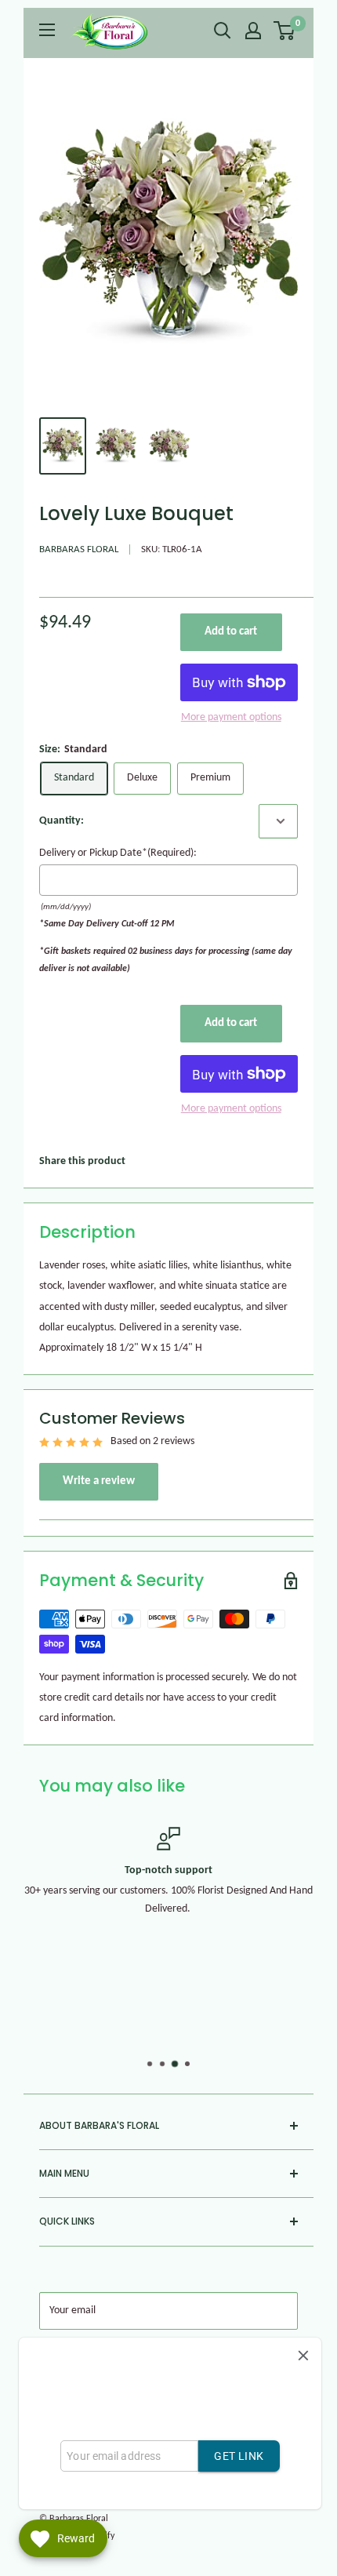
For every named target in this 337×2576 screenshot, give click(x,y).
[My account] (253, 31)
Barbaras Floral (79, 549)
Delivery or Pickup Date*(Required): (118, 853)
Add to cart (231, 632)
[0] (285, 31)
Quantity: (62, 821)
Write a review (99, 1481)
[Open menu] (47, 30)
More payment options (231, 717)
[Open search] (223, 31)
